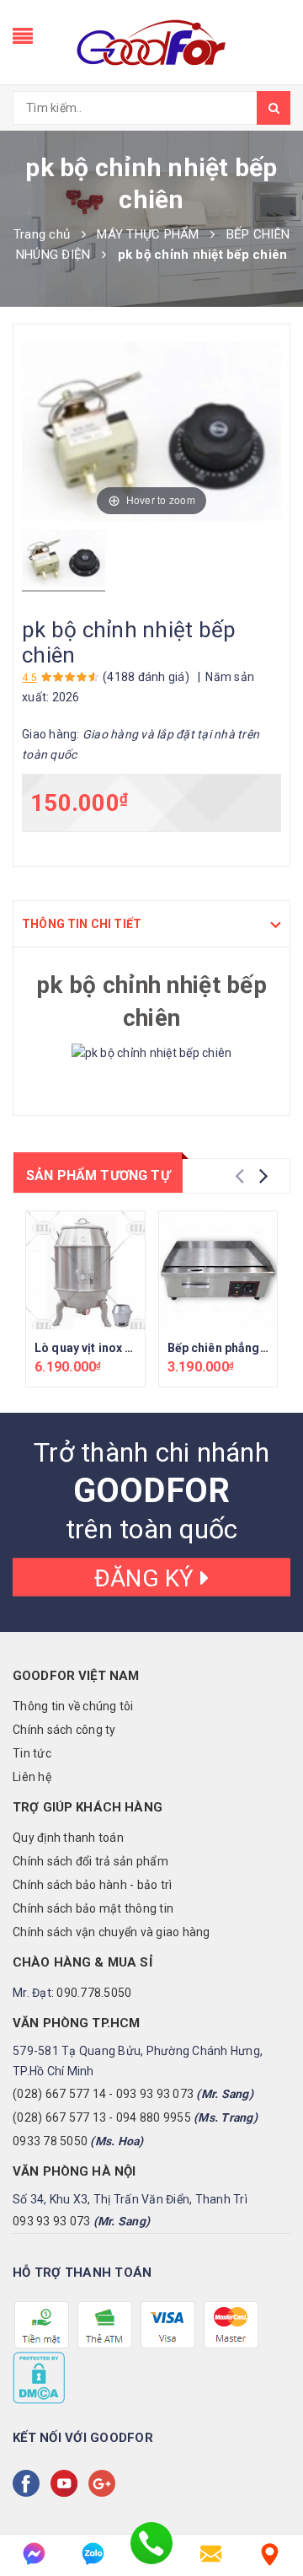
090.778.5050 (94, 1993)
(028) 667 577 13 (59, 2117)
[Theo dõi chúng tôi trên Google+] (105, 2483)
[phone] (151, 2554)
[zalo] (93, 2554)
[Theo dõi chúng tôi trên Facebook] (29, 2483)
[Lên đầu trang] (269, 2509)
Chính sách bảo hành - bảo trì (92, 1885)
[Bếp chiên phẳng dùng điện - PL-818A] (218, 1271)
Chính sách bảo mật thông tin (93, 1908)
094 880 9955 (154, 2117)
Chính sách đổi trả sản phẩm (90, 1861)
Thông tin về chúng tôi (73, 1706)
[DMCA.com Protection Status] (39, 2377)
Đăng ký (147, 1578)
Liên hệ (32, 1777)
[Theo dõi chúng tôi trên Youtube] (67, 2483)
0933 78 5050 (50, 2141)
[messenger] (34, 2554)
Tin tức (32, 1753)
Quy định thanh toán (68, 1838)
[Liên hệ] (269, 2554)
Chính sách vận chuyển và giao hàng (112, 1932)
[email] (210, 2554)
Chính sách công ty (64, 1730)
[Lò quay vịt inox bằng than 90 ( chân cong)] (85, 1271)
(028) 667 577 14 (59, 2094)
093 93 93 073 (155, 2094)
